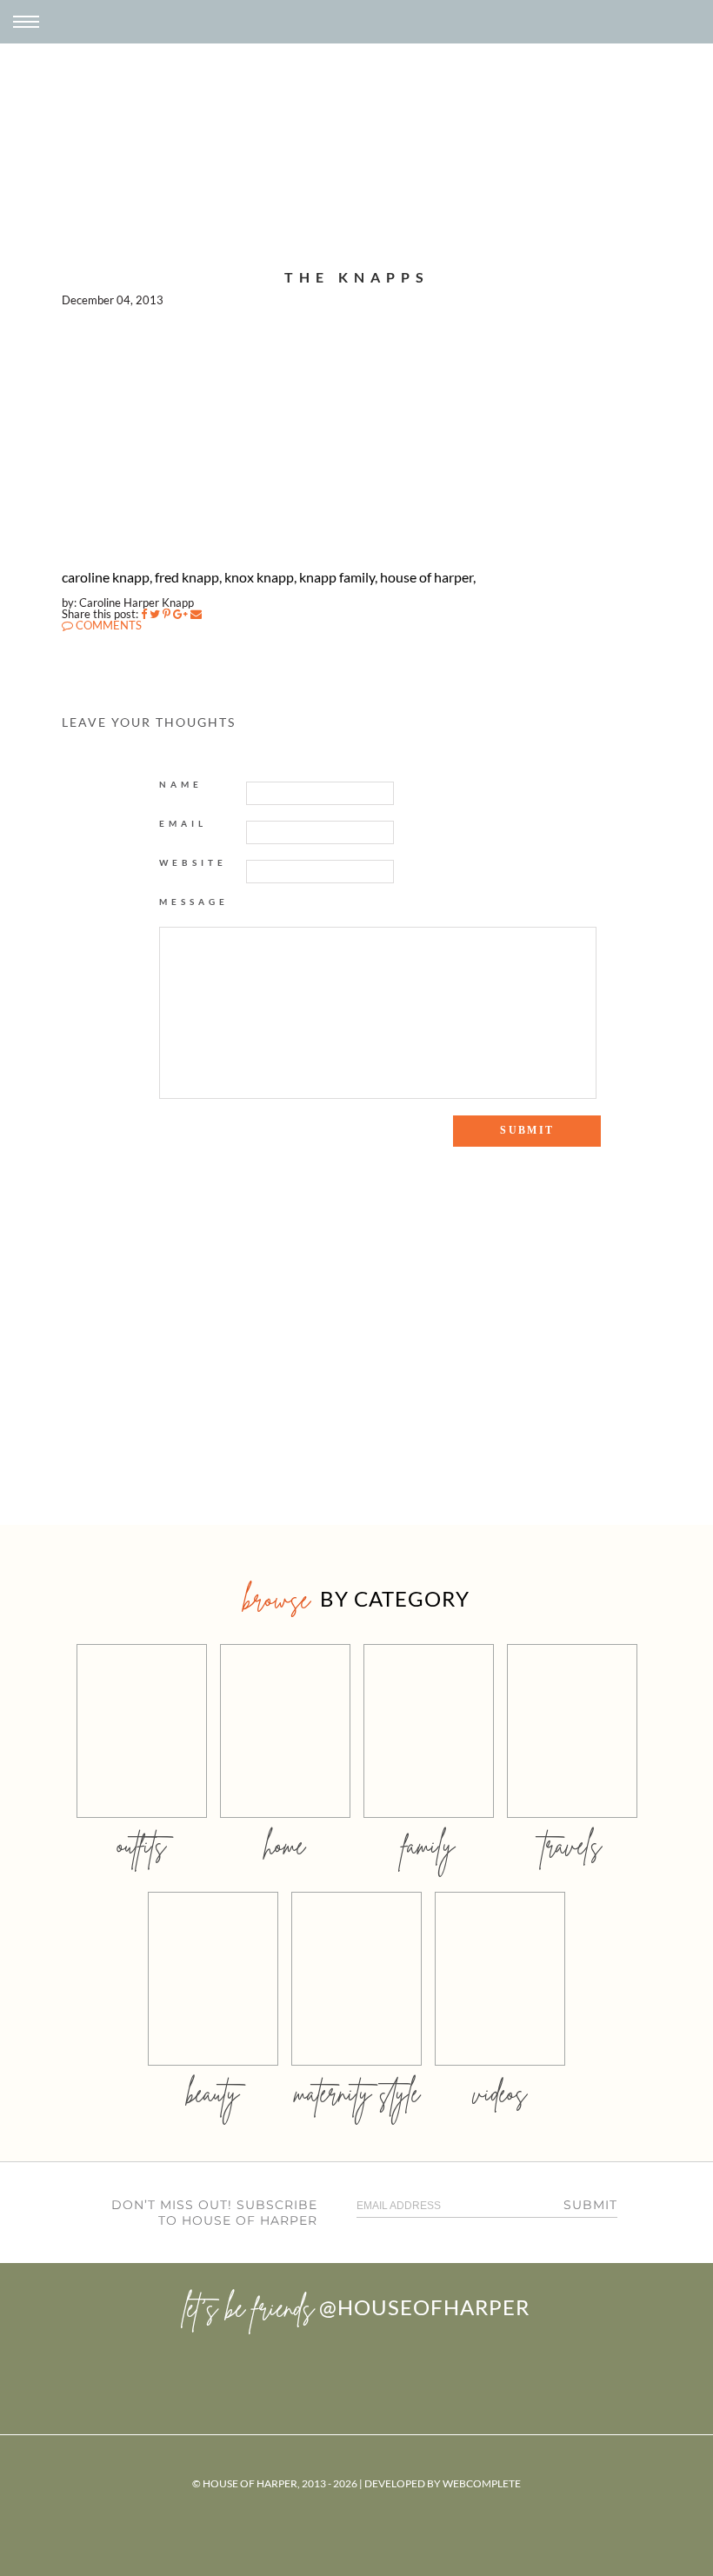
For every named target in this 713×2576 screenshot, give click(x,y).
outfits (142, 1845)
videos (500, 2093)
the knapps (357, 277)
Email (183, 823)
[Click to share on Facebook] (144, 614)
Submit (590, 2205)
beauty (213, 2093)
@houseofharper (424, 2307)
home (285, 1845)
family (428, 1845)
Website (193, 862)
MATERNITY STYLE (357, 2093)
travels (572, 1845)
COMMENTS (107, 625)
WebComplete (482, 2483)
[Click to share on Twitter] (155, 614)
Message (194, 902)
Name (181, 784)
